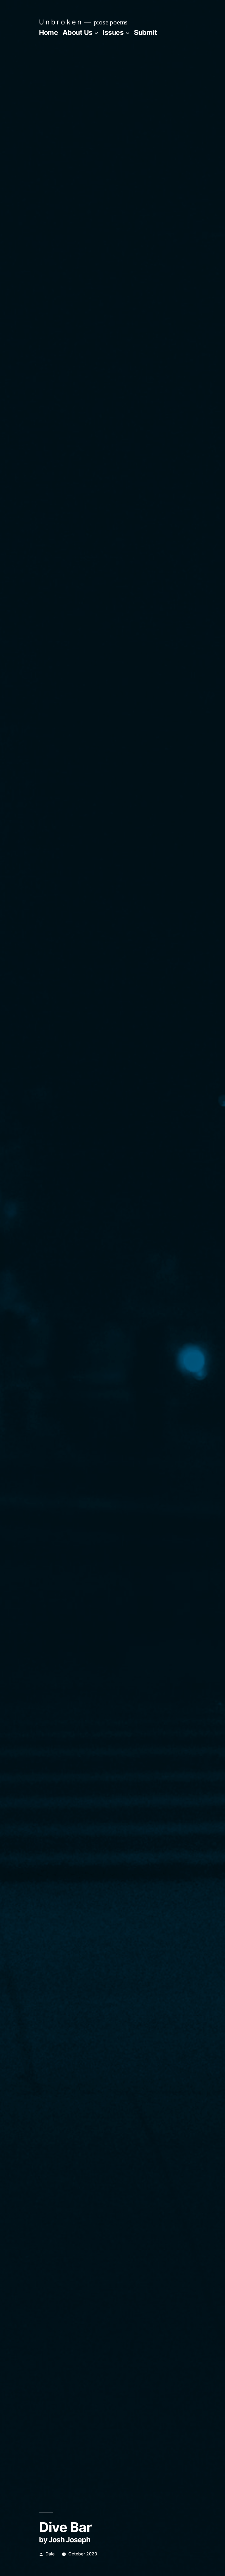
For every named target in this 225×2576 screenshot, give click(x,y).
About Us (78, 32)
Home (48, 32)
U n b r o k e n (60, 22)
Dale (50, 2554)
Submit (145, 32)
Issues (113, 32)
